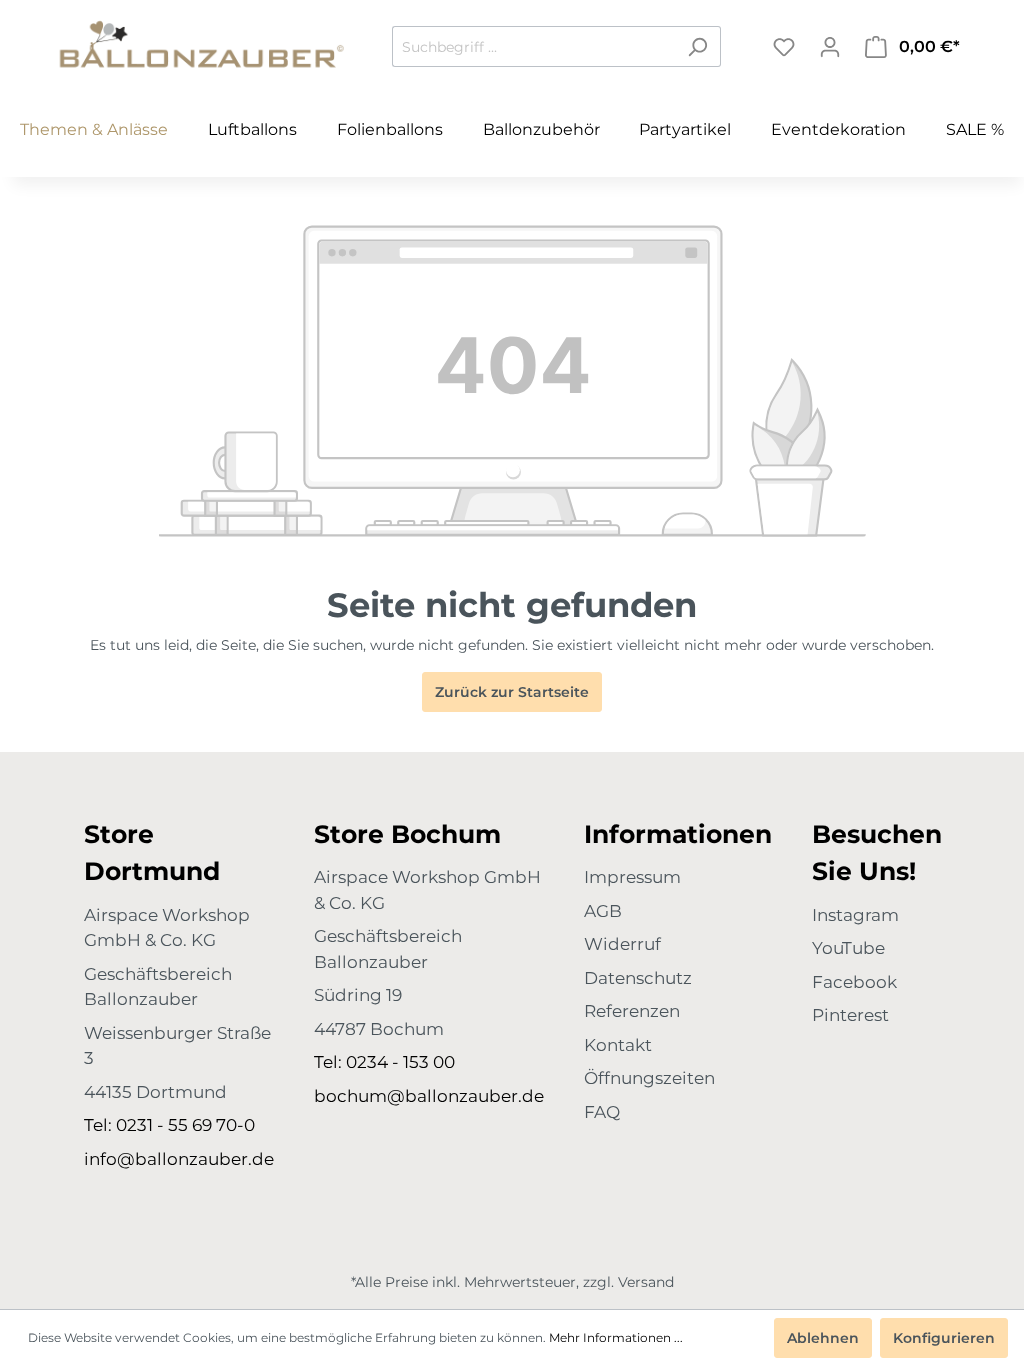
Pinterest (850, 1015)
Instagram (855, 915)
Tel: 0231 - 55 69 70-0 (169, 1125)
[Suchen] (697, 46)
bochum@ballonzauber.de (429, 1096)
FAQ (602, 1112)
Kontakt (618, 1045)
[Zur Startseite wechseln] (202, 43)
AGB (603, 911)
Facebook (854, 982)
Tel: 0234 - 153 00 (384, 1062)
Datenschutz (638, 978)
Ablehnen (823, 1338)
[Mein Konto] (830, 47)
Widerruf (622, 944)
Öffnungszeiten (649, 1078)
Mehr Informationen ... (616, 1337)
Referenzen (632, 1011)
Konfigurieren (944, 1338)
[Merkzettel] (784, 47)
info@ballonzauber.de (179, 1159)
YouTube (848, 948)
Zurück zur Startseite (512, 692)
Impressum (632, 877)
